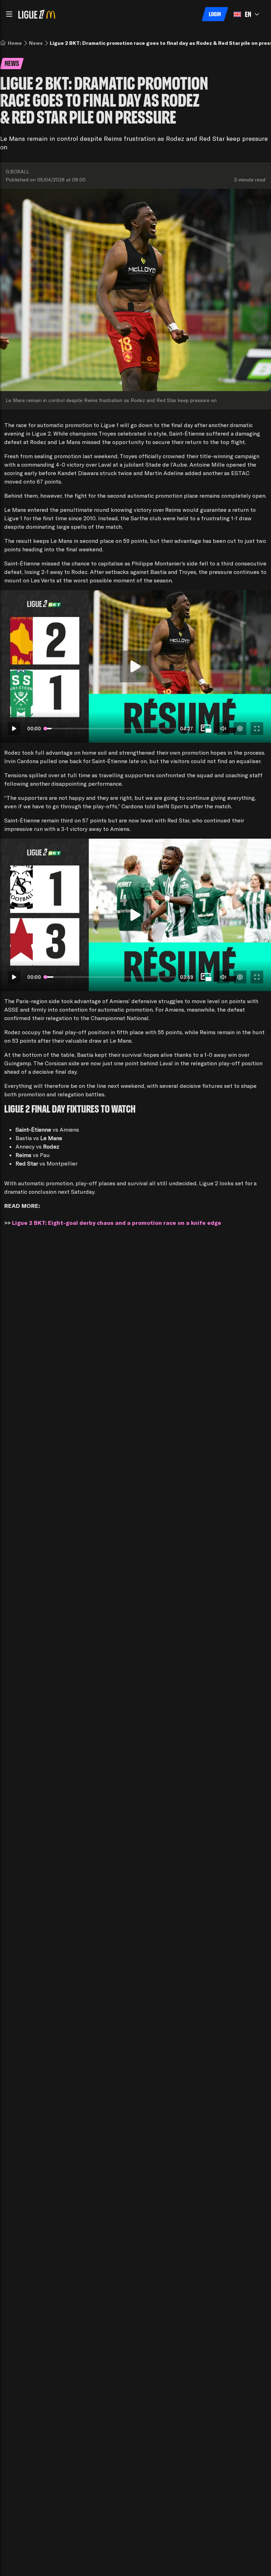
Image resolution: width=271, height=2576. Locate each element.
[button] (9, 14)
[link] (15, 43)
